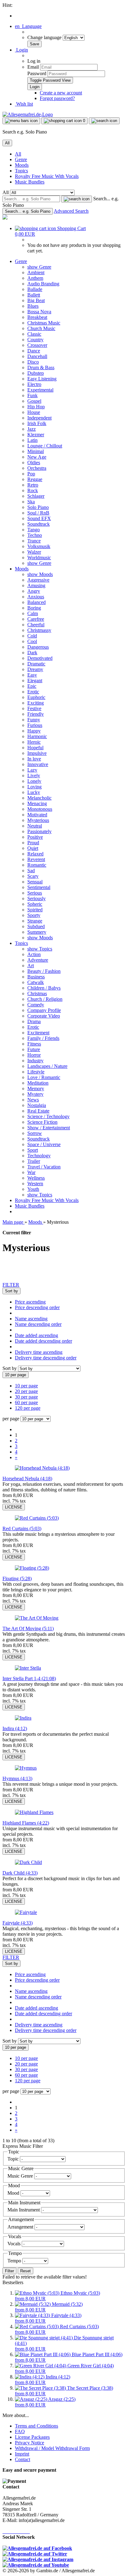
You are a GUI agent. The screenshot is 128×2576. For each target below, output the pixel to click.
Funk (32, 395)
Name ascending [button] (31, 1319)
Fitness (34, 1044)
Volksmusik (39, 546)
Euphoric (36, 697)
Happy (34, 731)
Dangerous (38, 647)
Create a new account (61, 93)
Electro (34, 384)
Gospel (34, 401)
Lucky (34, 792)
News (33, 1100)
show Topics (40, 949)
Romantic (37, 865)
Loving (34, 787)
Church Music (41, 328)
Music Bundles (30, 182)
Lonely (34, 781)
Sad (31, 871)
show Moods (40, 574)
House (34, 412)
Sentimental (39, 887)
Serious (35, 893)
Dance (34, 351)
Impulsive (37, 753)
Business (36, 977)
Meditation (38, 1083)
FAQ (20, 2431)
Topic (14, 2159)
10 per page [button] (26, 1386)
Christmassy (39, 630)
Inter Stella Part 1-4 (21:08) (29, 1678)
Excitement (38, 1033)
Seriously (37, 898)
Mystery (35, 1094)
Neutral (35, 826)
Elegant (35, 680)
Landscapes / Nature (47, 1066)
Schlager (36, 496)
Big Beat (36, 300)
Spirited (35, 910)
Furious (35, 725)
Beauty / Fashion (44, 971)
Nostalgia (37, 1105)
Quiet (33, 848)
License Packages (32, 2437)
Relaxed (35, 854)
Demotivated (40, 658)
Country (35, 340)
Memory (36, 1088)
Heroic (34, 742)
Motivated (37, 815)
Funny (34, 720)
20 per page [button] (26, 1391)
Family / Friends (43, 1038)
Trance (34, 541)
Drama (34, 1021)
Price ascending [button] (30, 1302)
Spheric (35, 904)
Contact (23, 2459)
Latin (32, 440)
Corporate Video (44, 1016)
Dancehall (37, 356)
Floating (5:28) (17, 1578)
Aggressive (38, 580)
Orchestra (37, 468)
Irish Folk (37, 423)
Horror (34, 1055)
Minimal (36, 451)
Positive (35, 837)
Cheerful (36, 625)
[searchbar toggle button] (104, 121)
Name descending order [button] (38, 1324)
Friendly (36, 714)
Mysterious (38, 820)
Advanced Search (71, 211)
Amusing (36, 585)
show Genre (39, 267)
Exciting (36, 703)
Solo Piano (38, 507)
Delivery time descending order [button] (46, 1358)
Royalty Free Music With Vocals (47, 176)
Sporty (34, 915)
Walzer (34, 552)
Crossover (37, 345)
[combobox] (11, 1291)
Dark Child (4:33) (20, 1873)
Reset (25, 2271)
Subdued (36, 926)
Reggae (35, 479)
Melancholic (39, 798)
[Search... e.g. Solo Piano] (77, 199)
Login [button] (21, 50)
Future (34, 1049)
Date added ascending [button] (37, 1335)
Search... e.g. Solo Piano (28, 211)
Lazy (32, 770)
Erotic (33, 692)
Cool (32, 641)
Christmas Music (44, 323)
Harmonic (37, 736)
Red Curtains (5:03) (22, 1528)
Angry (34, 591)
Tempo (15, 2261)
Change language (45, 37)
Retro (33, 485)
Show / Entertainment (49, 1128)
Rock (33, 490)
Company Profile (44, 1010)
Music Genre (21, 2176)
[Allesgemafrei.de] (28, 114)
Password (37, 73)
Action (34, 954)
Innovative (38, 764)
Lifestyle (36, 1072)
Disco (33, 362)
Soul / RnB (38, 513)
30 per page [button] (26, 1397)
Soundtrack (39, 524)
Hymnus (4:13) (17, 1778)
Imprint (22, 2454)
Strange (35, 921)
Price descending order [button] (37, 1307)
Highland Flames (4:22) (26, 1823)
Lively (34, 776)
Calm (33, 613)
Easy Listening (42, 379)
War (31, 1172)
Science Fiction (42, 1122)
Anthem (35, 278)
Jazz (32, 429)
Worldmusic (39, 558)
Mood (14, 2193)
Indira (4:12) (15, 1728)
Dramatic (36, 664)
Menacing (37, 803)
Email (33, 67)
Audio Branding (43, 284)
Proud (33, 843)
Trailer (34, 1161)
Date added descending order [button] (43, 1341)
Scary (33, 876)
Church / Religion (45, 999)
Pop (31, 474)
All (18, 154)
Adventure (38, 960)
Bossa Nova (39, 312)
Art (31, 966)
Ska (31, 502)
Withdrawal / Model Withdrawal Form (52, 2448)
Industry (35, 1061)
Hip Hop (36, 407)
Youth (33, 1189)
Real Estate (38, 1111)
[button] (28, 26)
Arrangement (21, 2227)
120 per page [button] (28, 1408)
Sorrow (35, 1133)
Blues (33, 306)
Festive (34, 708)
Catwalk (36, 982)
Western (35, 1184)
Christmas (37, 993)
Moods (22, 165)
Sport (33, 1150)
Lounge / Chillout (45, 446)
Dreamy (35, 669)
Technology (39, 1156)
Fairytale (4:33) (18, 1923)
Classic (34, 334)
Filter (9, 2271)
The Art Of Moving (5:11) (28, 1628)
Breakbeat (37, 317)
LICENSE (14, 1507)
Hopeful (35, 748)
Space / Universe (44, 1144)
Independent (39, 418)
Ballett (34, 295)
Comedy (36, 1005)
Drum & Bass (41, 367)
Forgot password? (57, 98)
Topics (21, 171)
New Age (37, 457)
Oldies (34, 463)
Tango (34, 530)
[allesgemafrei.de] (5, 218)
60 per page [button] (26, 1402)
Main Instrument (24, 2210)
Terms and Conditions (37, 2426)
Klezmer (36, 435)
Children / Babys (44, 988)
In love (34, 759)
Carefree (36, 619)
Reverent (36, 859)
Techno (35, 535)
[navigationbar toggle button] (21, 121)
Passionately (39, 831)
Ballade (35, 289)
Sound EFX (39, 518)
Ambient (36, 272)
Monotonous (40, 809)
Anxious (36, 597)
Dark (32, 653)
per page (11, 1419)
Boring (34, 608)
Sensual (35, 882)
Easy (32, 675)
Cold (32, 636)
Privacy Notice (30, 2443)
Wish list (24, 104)
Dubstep (36, 373)
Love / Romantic (44, 1077)
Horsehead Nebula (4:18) (27, 1478)
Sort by (10, 1368)
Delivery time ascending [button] (39, 1352)
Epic (32, 686)
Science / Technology (48, 1116)
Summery (37, 932)
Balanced (37, 602)
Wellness (36, 1178)
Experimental (40, 390)
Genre (21, 159)
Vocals (15, 2244)
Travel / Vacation (44, 1167)
